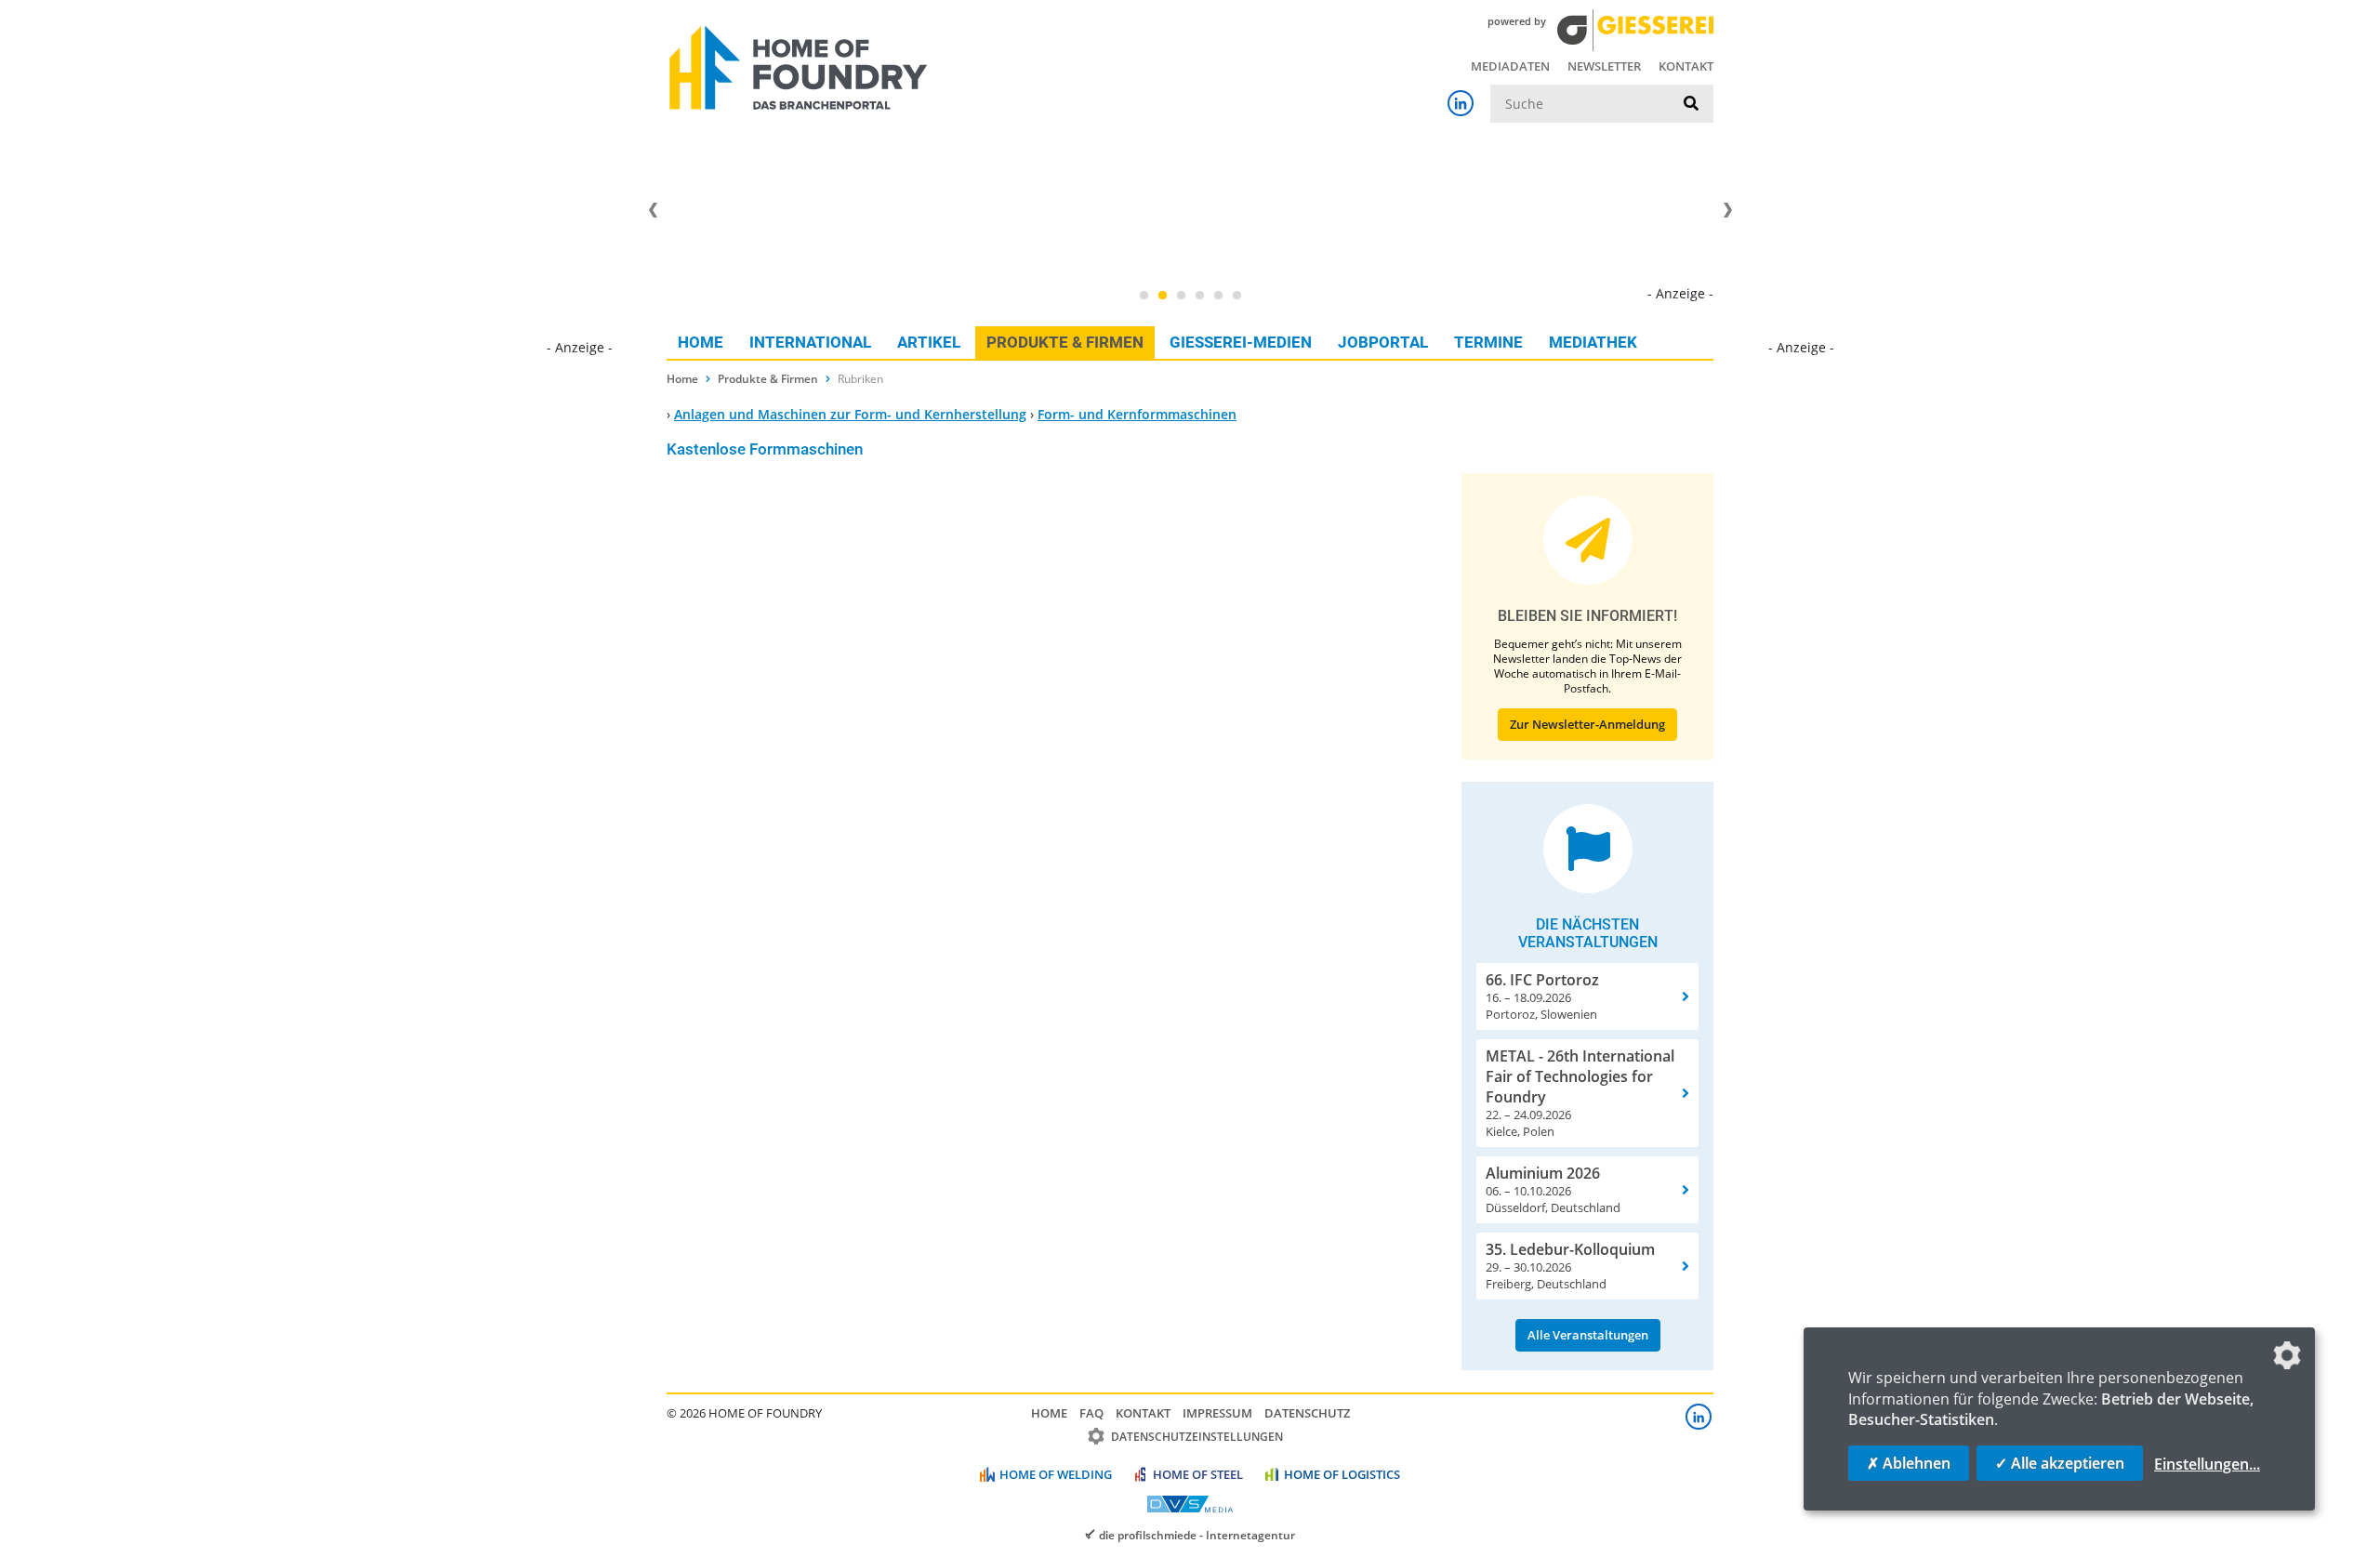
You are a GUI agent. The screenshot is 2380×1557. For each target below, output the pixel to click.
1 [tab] (1144, 296)
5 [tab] (1218, 296)
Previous (653, 210)
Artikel (929, 342)
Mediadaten (1510, 66)
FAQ (1091, 1413)
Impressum (1217, 1413)
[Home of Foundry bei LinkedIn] (1461, 103)
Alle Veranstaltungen (1588, 1335)
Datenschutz (1307, 1413)
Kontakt (1686, 66)
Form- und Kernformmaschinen (1137, 414)
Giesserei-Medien (1241, 342)
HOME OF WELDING (1056, 1474)
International (810, 342)
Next (1727, 210)
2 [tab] (1162, 296)
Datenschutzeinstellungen (1197, 1437)
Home (701, 342)
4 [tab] (1199, 296)
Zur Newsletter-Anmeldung (1587, 724)
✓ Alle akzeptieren (2060, 1463)
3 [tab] (1181, 296)
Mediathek (1593, 342)
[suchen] (1691, 104)
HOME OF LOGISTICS (1342, 1474)
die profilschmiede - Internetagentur (1197, 1535)
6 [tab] (1236, 296)
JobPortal (1383, 342)
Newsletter (1604, 66)
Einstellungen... (2207, 1464)
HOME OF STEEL (1198, 1474)
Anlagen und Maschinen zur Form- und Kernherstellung (850, 414)
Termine (1488, 342)
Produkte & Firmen (1065, 342)
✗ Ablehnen (1909, 1463)
